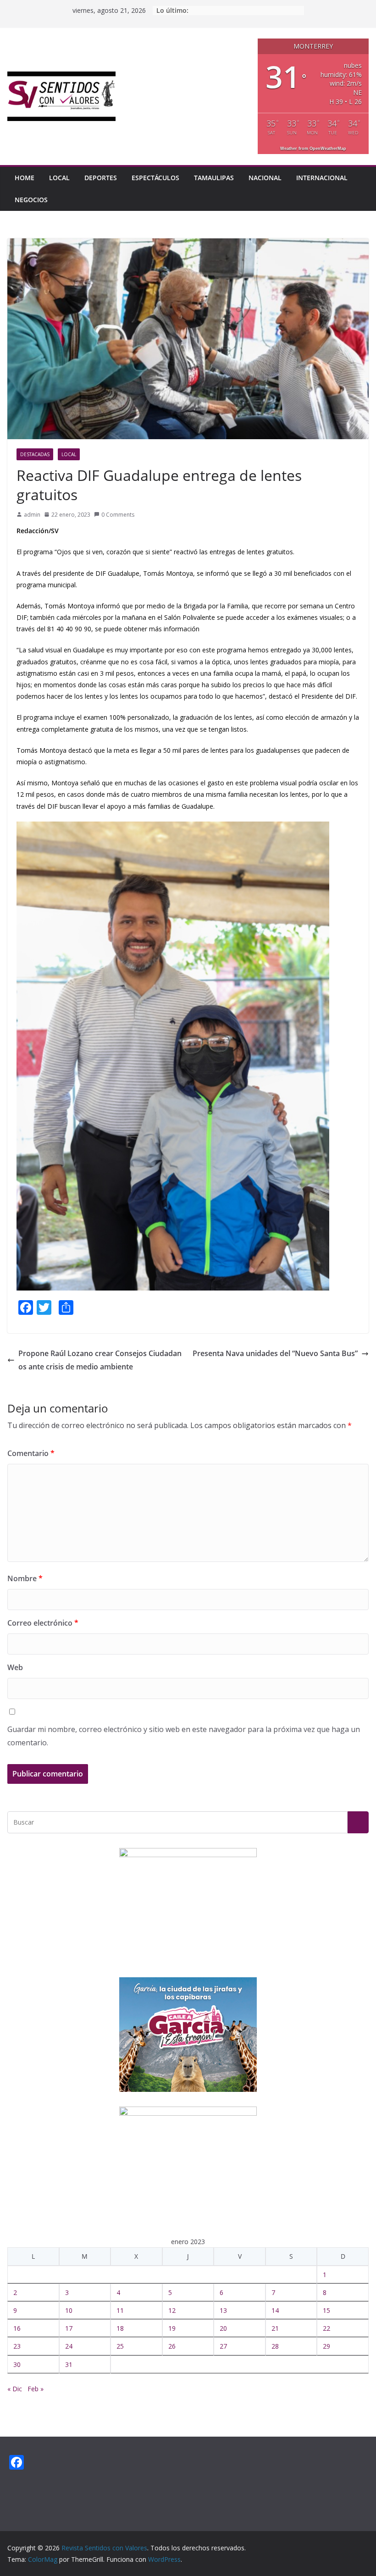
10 (69, 2310)
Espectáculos (155, 178)
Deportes (101, 178)
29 (326, 2346)
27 (223, 2346)
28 (275, 2346)
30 (17, 2364)
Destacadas (35, 454)
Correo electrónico (43, 1623)
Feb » (36, 2389)
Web (15, 1667)
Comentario (31, 1453)
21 (275, 2328)
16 (17, 2328)
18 (120, 2328)
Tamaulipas (214, 178)
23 (17, 2346)
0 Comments (118, 515)
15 (326, 2310)
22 (326, 2328)
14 (275, 2310)
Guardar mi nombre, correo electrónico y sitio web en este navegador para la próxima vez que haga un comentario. (184, 1736)
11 (120, 2310)
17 (69, 2328)
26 (172, 2346)
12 (172, 2310)
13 (223, 2310)
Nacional (265, 178)
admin (32, 515)
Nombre (25, 1578)
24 (69, 2346)
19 (172, 2328)
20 (223, 2328)
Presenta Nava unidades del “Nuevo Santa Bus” (275, 1353)
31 (69, 2364)
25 (120, 2346)
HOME (25, 178)
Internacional (322, 178)
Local (59, 178)
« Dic (15, 2389)
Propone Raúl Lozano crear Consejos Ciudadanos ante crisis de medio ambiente (100, 1360)
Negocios (31, 200)
